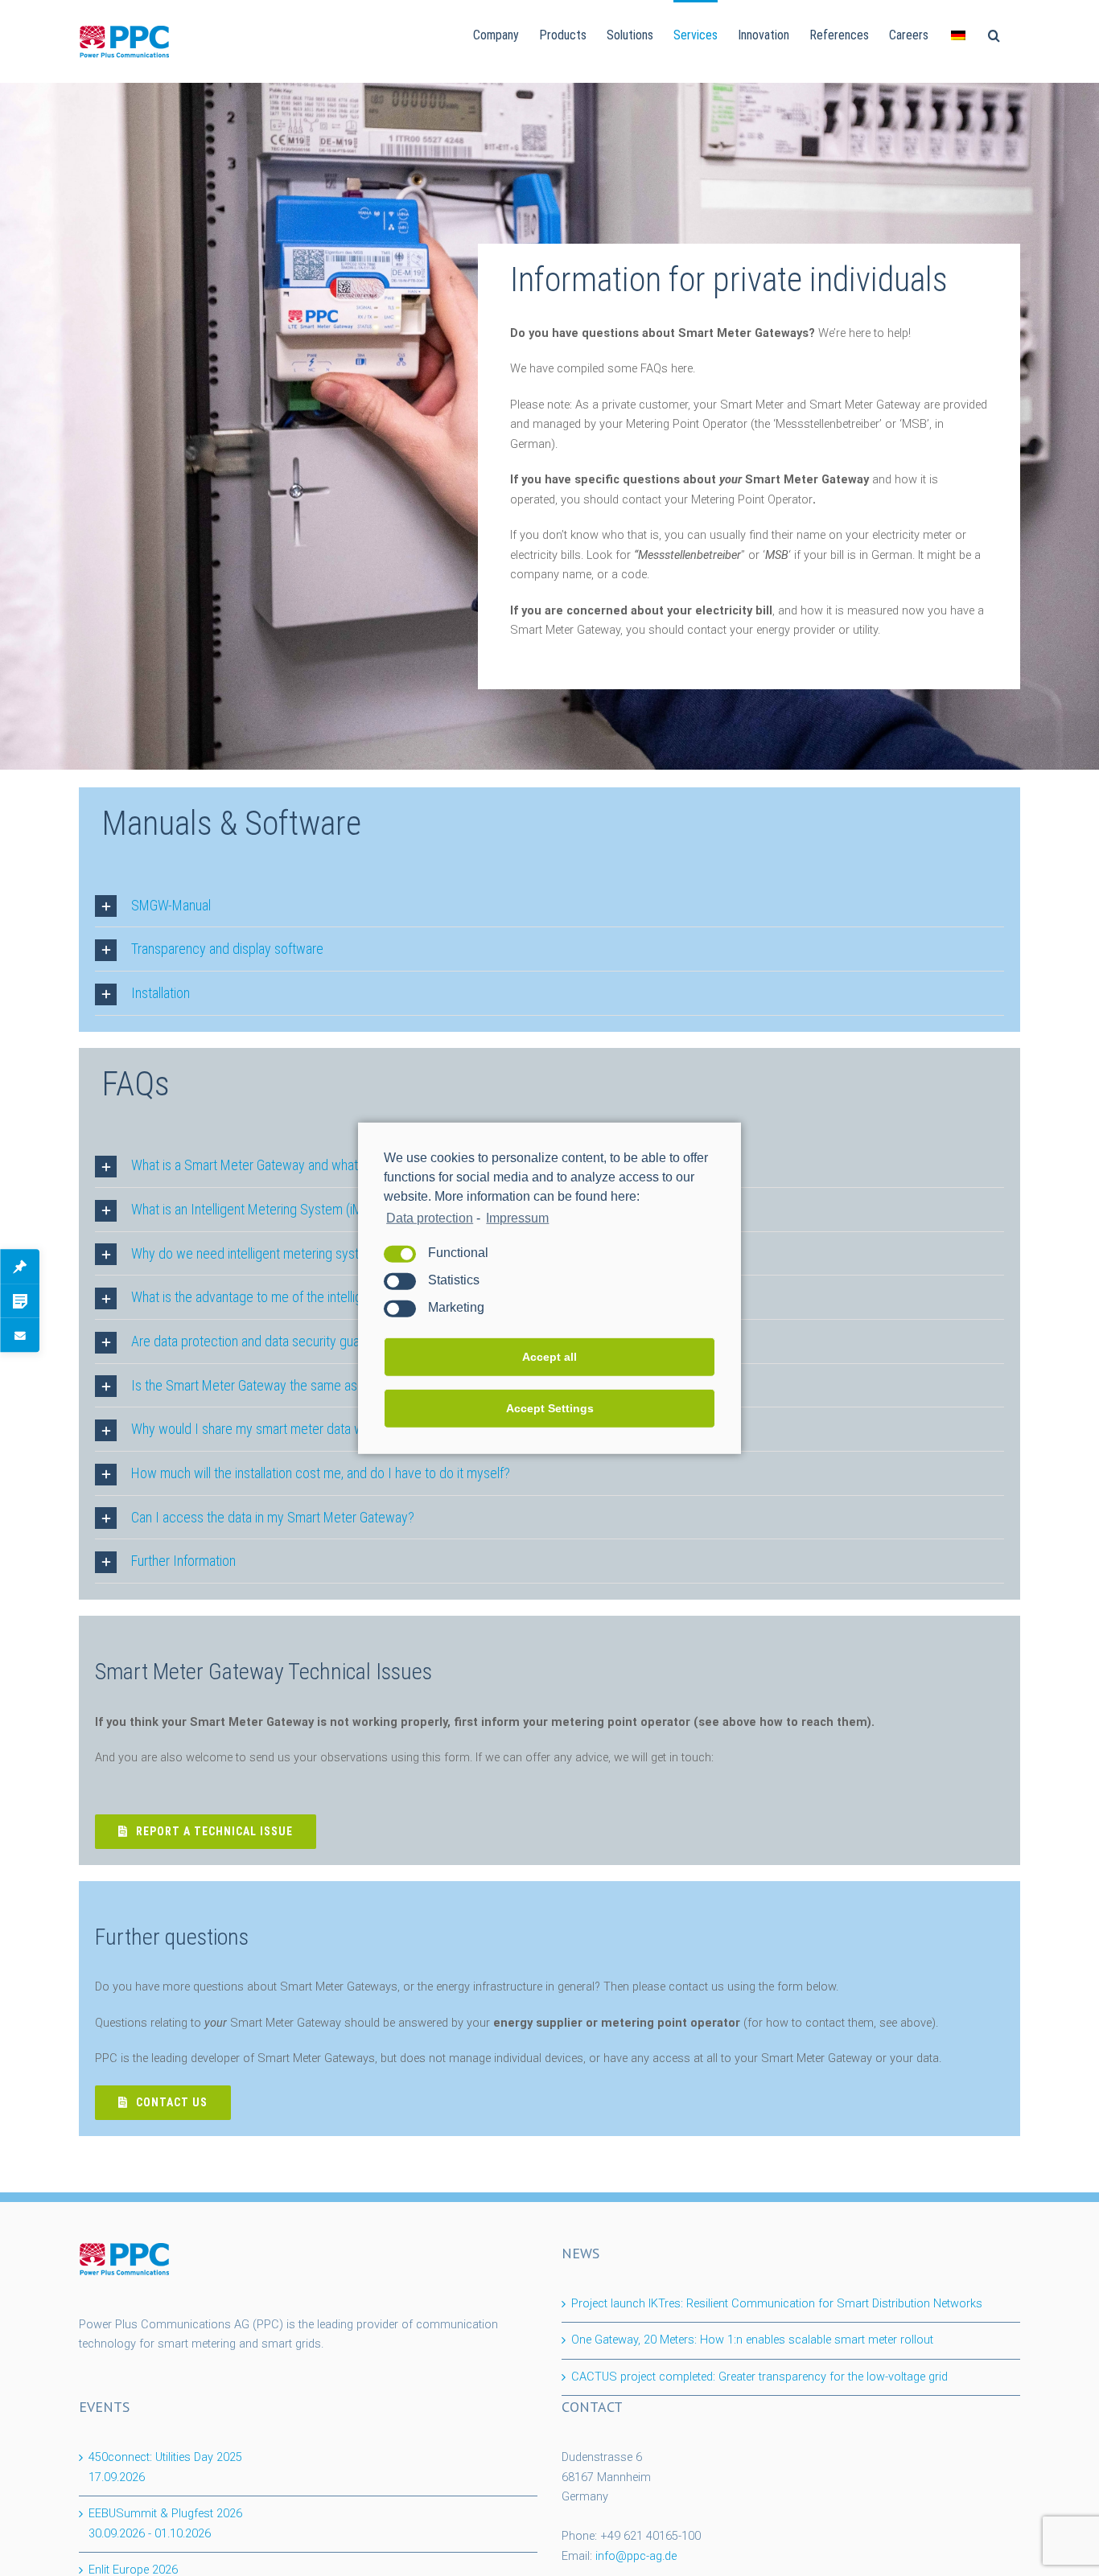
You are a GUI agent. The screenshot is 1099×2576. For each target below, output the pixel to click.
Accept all (549, 1357)
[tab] (549, 906)
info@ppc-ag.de (636, 2556)
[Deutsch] (958, 34)
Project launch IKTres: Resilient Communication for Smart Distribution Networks (777, 2304)
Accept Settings (550, 1408)
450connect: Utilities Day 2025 (165, 2467)
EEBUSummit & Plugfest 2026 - (165, 2524)
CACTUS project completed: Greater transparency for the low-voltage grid (759, 2377)
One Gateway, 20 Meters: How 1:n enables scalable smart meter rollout (752, 2340)
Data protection (430, 1217)
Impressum (517, 1217)
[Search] (994, 34)
